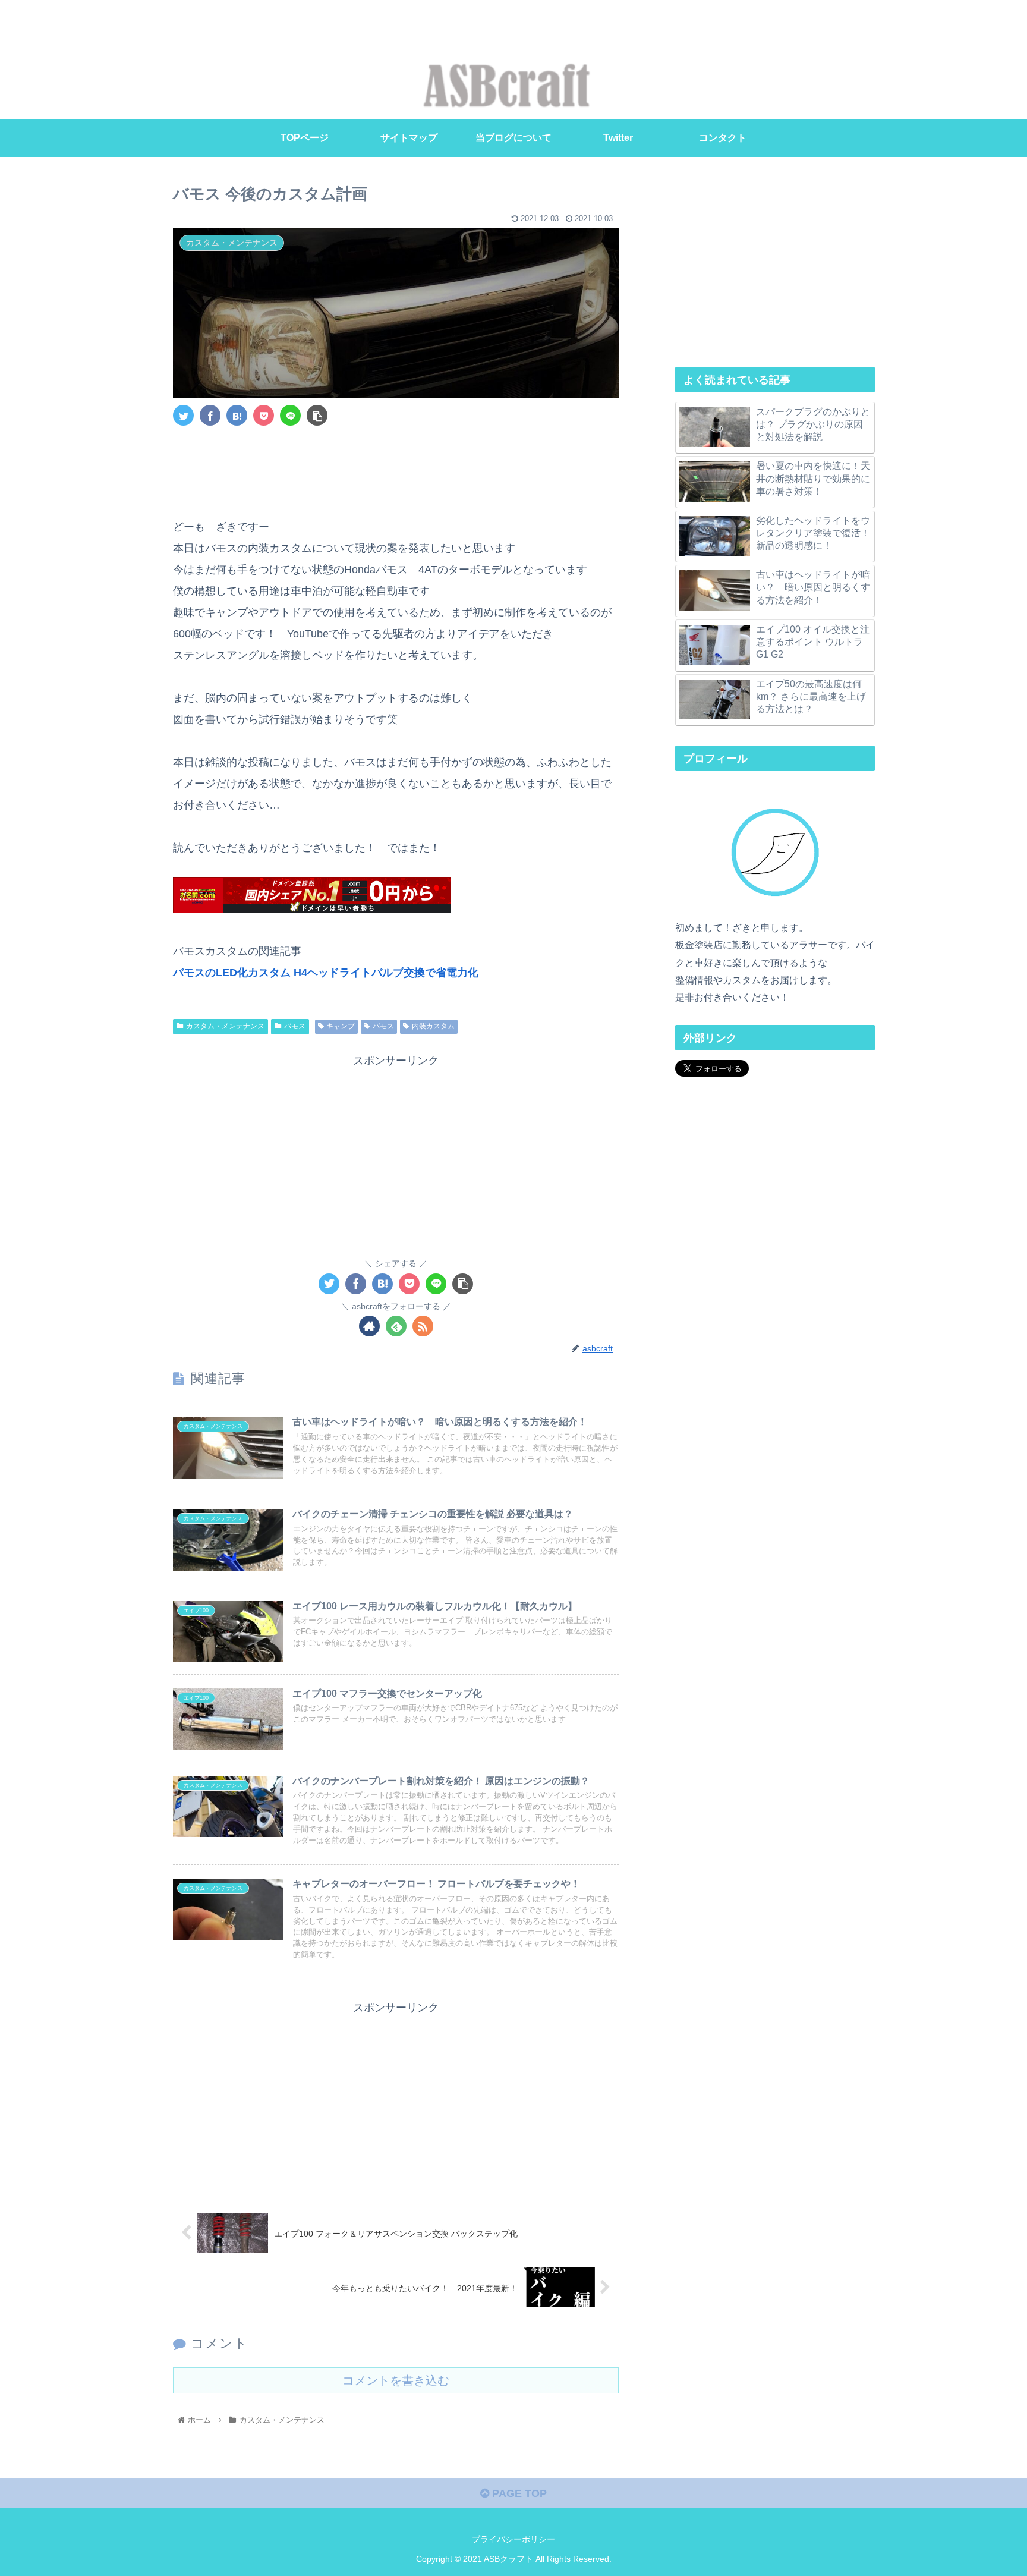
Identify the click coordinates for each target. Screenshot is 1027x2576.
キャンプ (341, 1026)
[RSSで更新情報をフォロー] (423, 1326)
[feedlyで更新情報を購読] (396, 1326)
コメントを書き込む (396, 2380)
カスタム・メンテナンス (225, 1026)
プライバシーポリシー (513, 2539)
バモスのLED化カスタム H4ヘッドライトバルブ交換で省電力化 (326, 973)
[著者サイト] (369, 1326)
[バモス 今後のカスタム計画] (237, 415)
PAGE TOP (518, 2493)
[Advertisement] (396, 468)
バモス (295, 1026)
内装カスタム (433, 1026)
